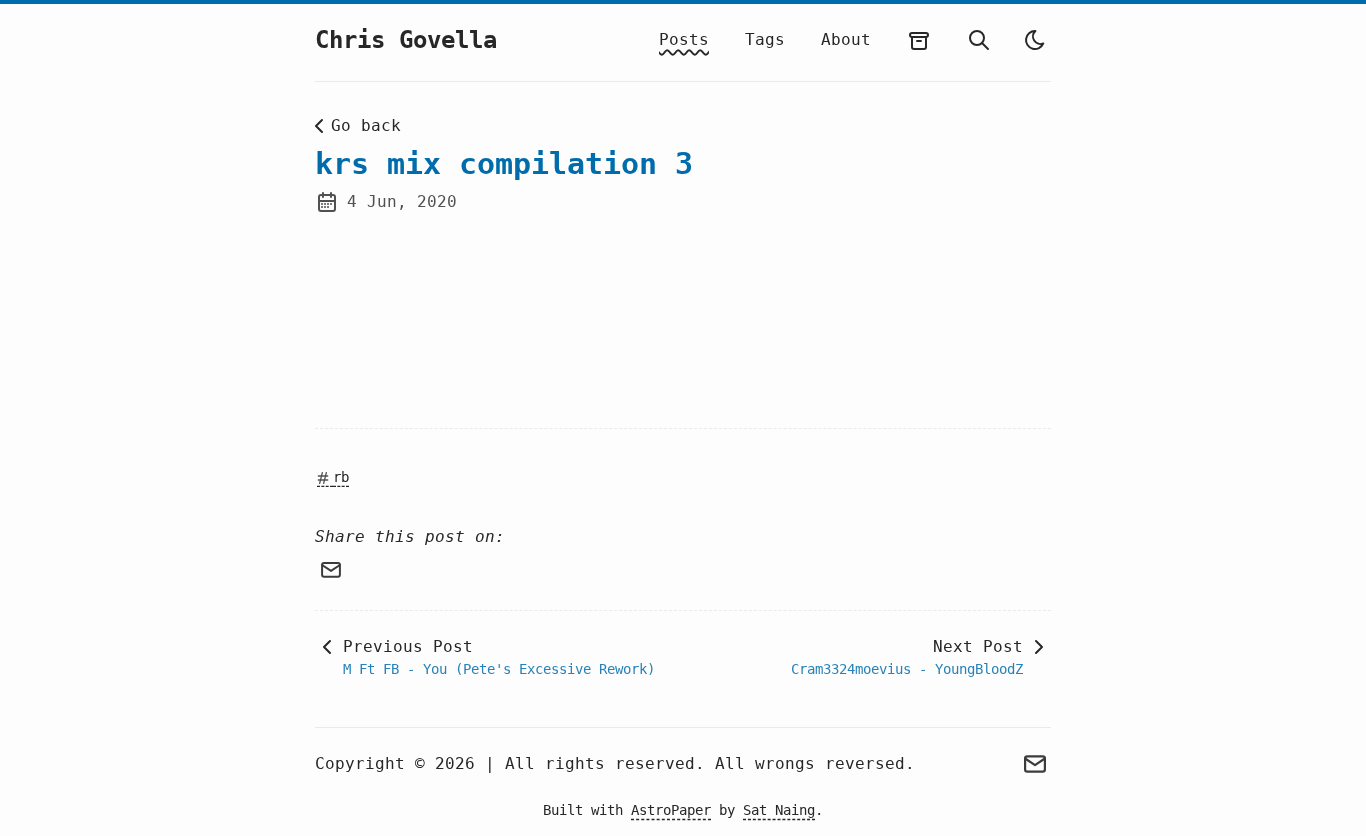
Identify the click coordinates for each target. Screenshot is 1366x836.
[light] (1035, 40)
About (846, 39)
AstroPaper (671, 810)
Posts (684, 39)
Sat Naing (779, 810)
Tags (765, 39)
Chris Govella (406, 40)
